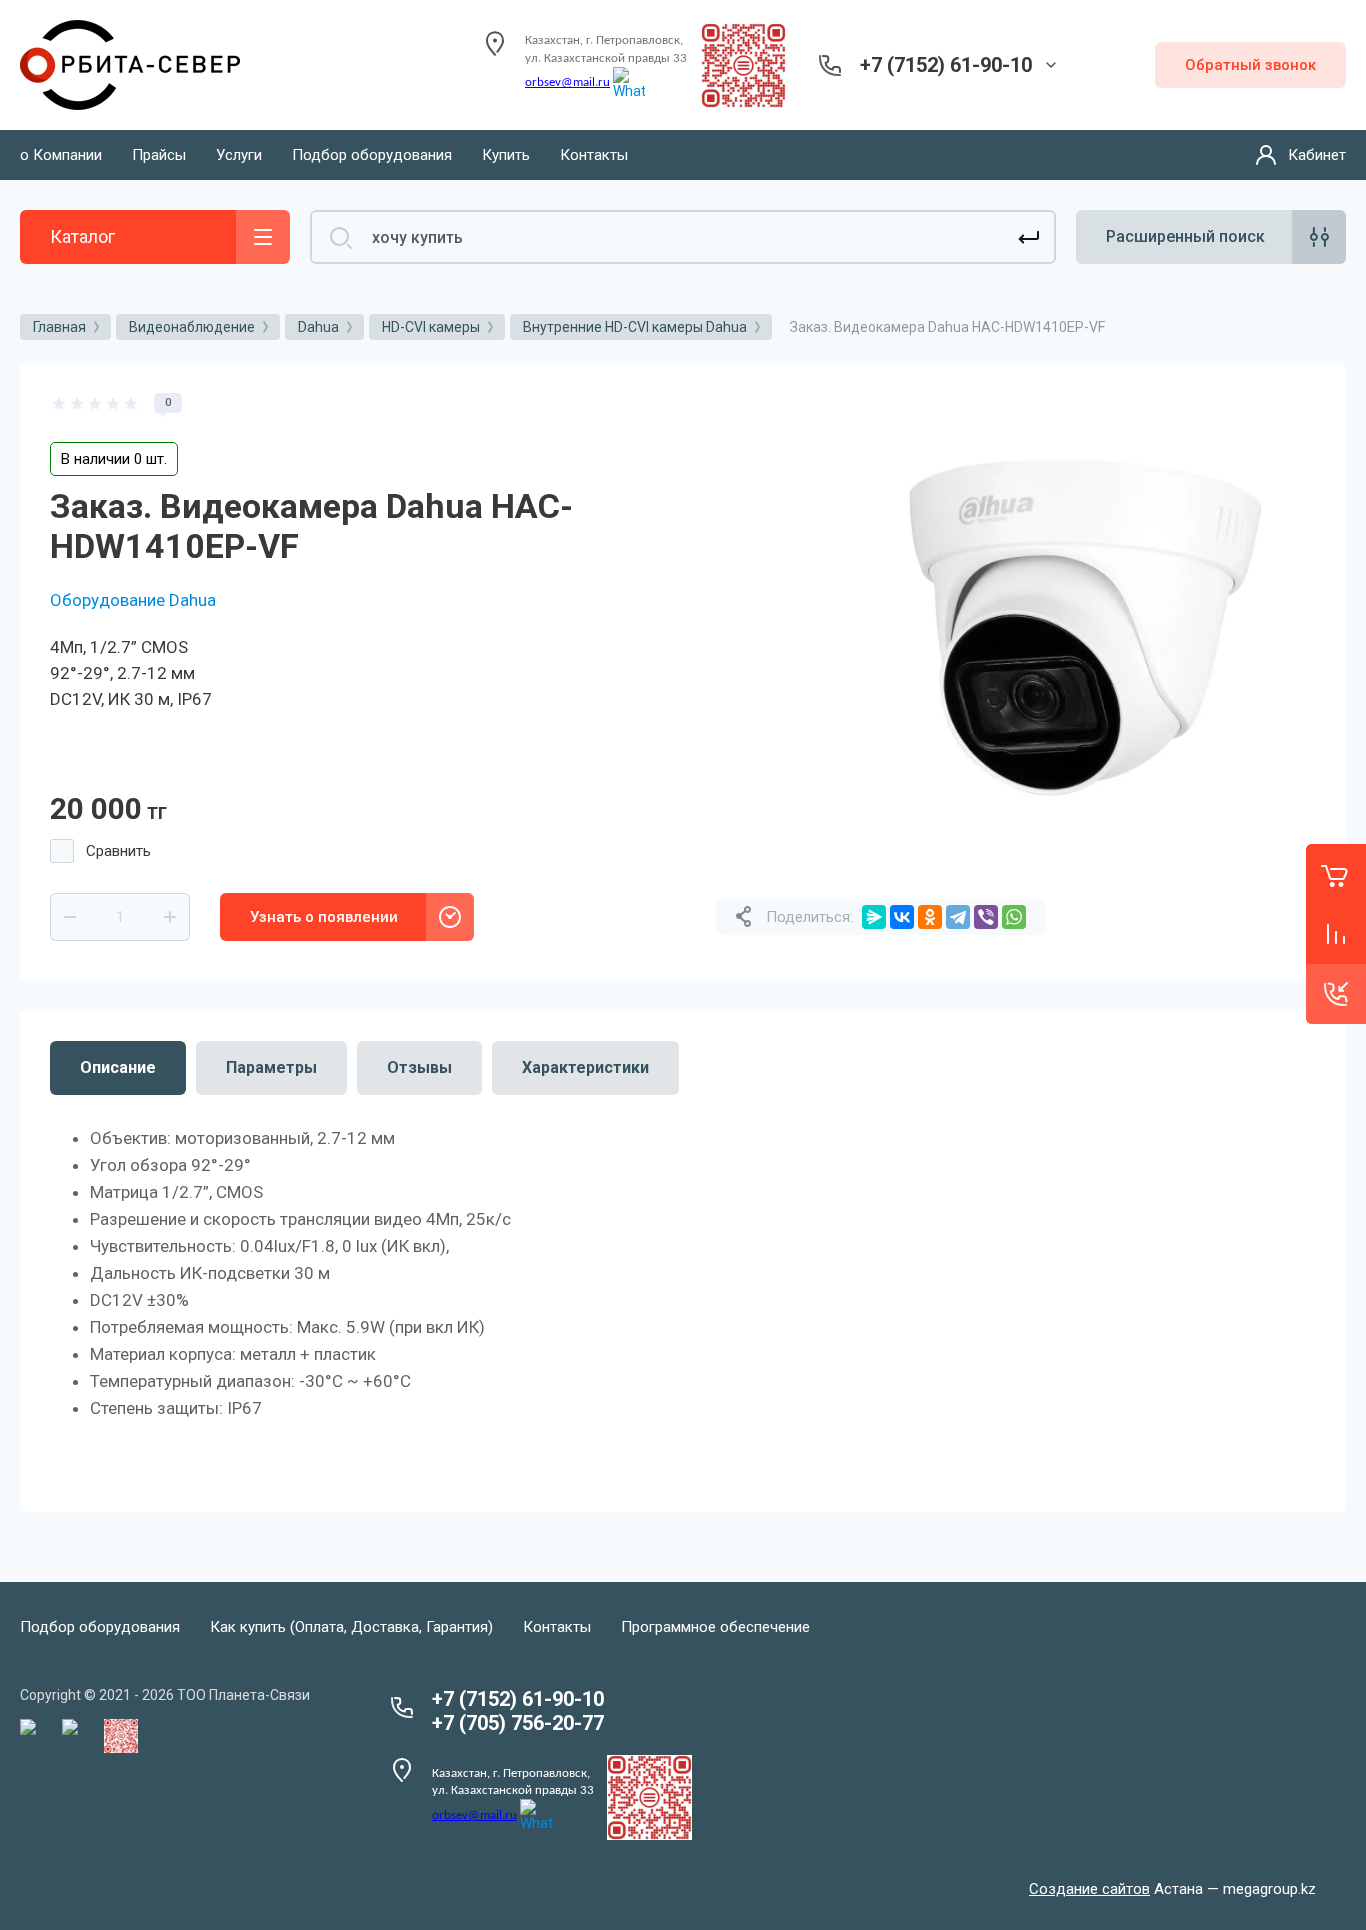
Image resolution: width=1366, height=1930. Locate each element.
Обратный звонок (1250, 65)
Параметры (271, 1067)
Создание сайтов (1089, 1889)
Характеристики (585, 1067)
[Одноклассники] (930, 917)
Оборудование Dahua (133, 600)
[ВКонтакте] (902, 917)
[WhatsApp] (1014, 917)
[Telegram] (958, 917)
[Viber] (986, 917)
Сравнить (118, 851)
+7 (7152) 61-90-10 (946, 65)
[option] (1081, 628)
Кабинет (1317, 155)
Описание (118, 1067)
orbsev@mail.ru (567, 82)
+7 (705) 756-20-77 (518, 1723)
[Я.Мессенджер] (874, 917)
